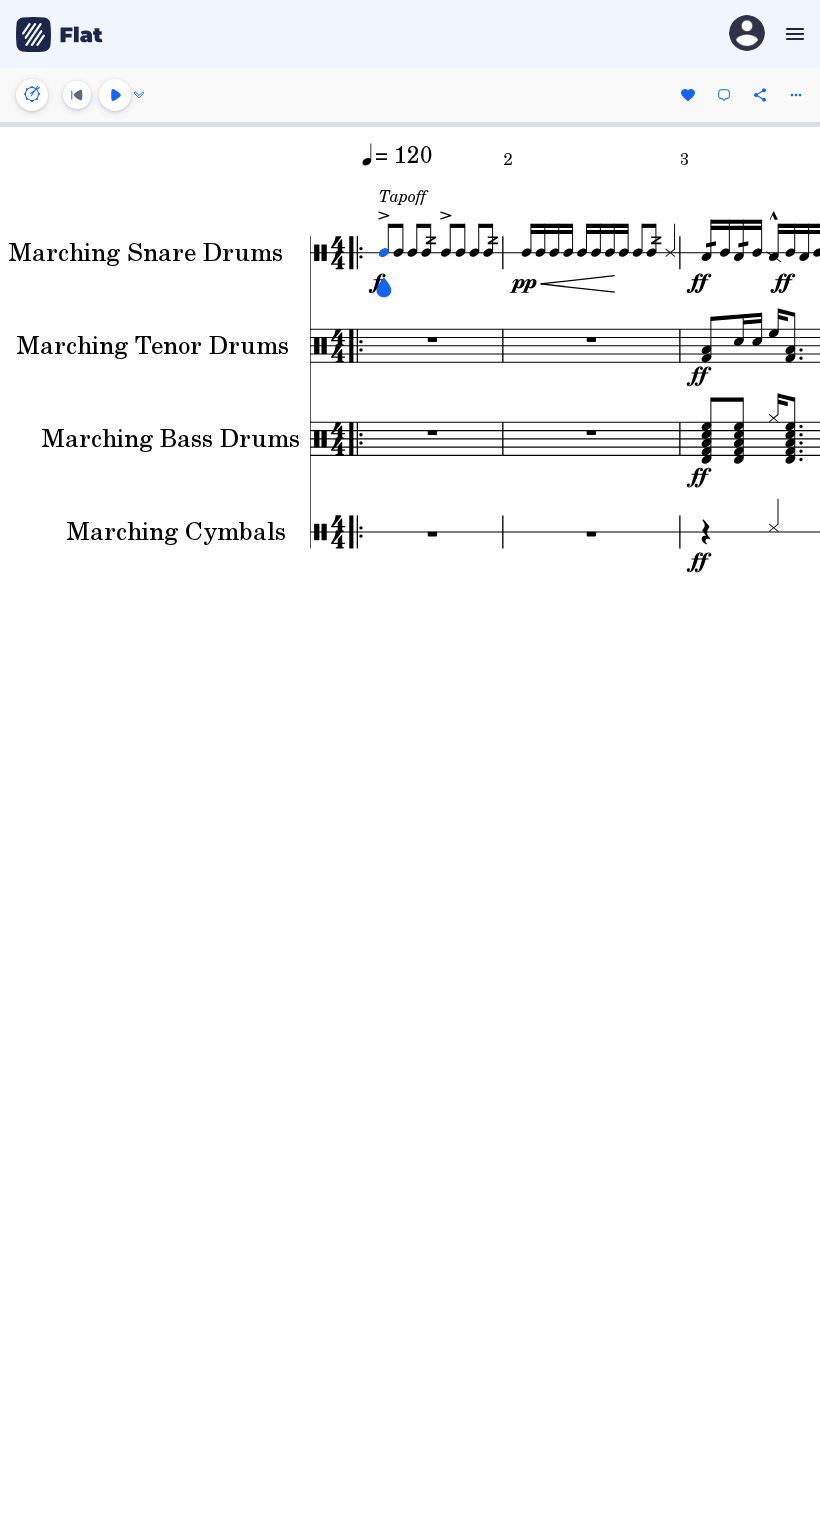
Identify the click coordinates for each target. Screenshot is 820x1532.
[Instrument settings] (32, 95)
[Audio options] (139, 95)
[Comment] (724, 95)
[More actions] (796, 95)
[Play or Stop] (115, 95)
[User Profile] (747, 34)
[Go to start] (77, 95)
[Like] (688, 95)
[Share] (760, 95)
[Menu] (792, 34)
